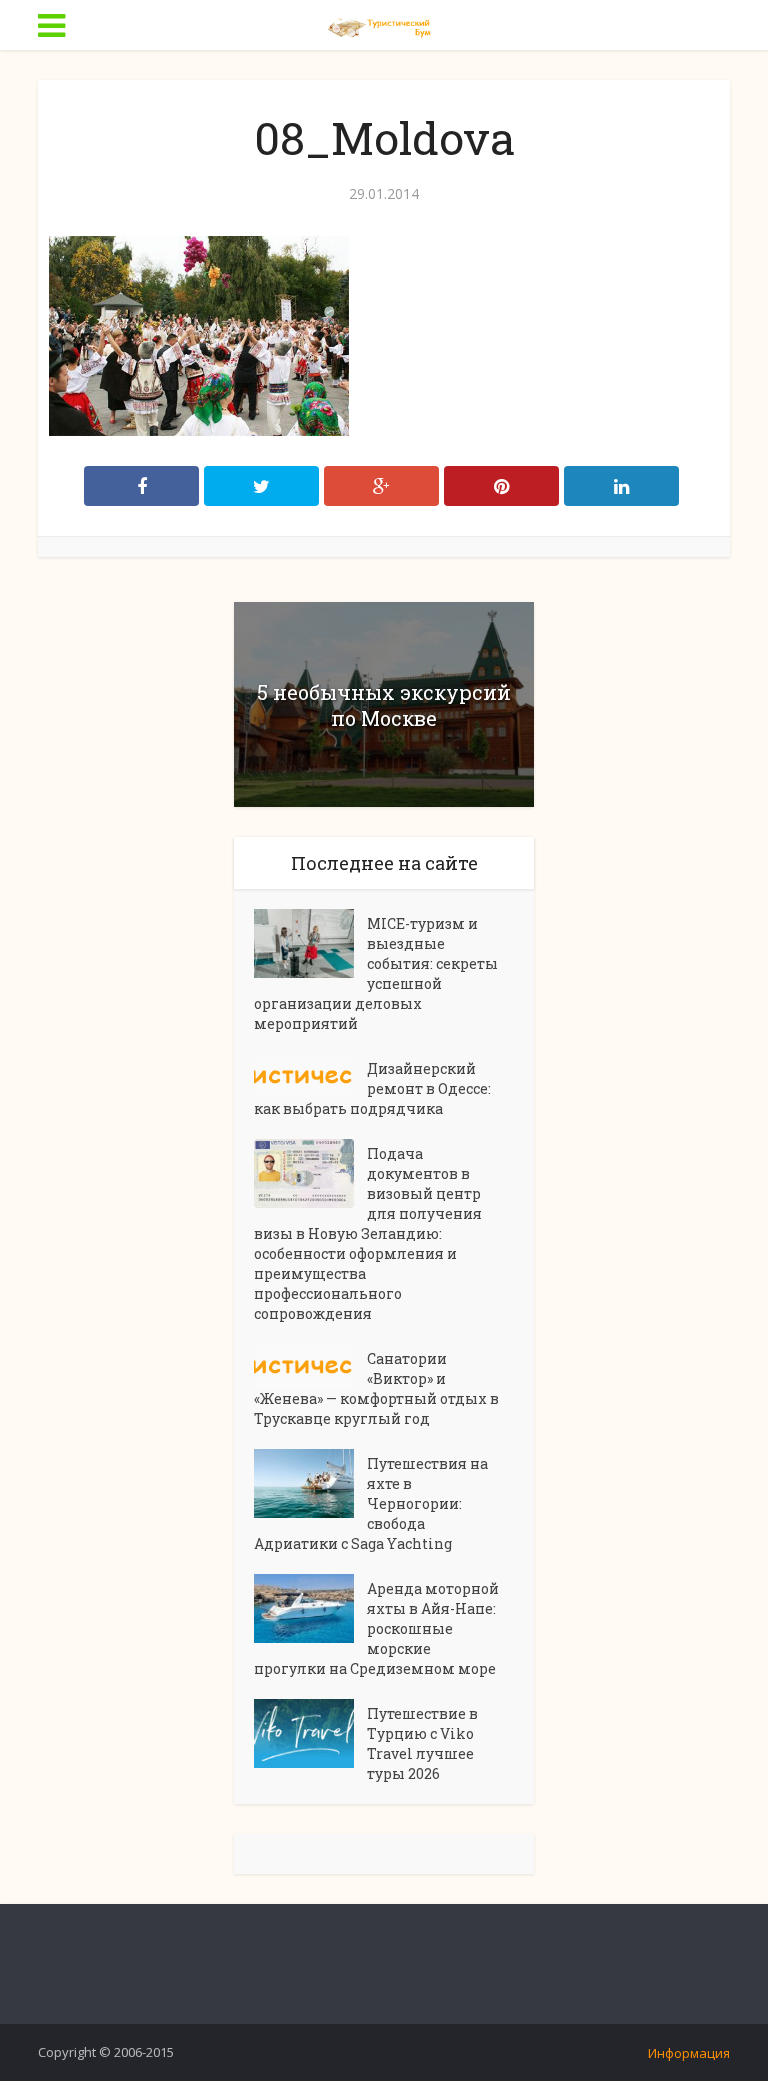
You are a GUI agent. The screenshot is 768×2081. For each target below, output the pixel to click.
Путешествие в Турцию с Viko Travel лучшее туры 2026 (422, 1743)
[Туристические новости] (384, 23)
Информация (689, 2053)
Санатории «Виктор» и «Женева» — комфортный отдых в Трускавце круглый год (376, 1388)
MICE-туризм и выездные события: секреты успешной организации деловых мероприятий (376, 973)
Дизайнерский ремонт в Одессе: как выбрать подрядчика (372, 1088)
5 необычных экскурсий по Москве (384, 705)
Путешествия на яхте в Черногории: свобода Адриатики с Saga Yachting (371, 1503)
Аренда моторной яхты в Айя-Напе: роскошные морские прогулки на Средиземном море (376, 1628)
